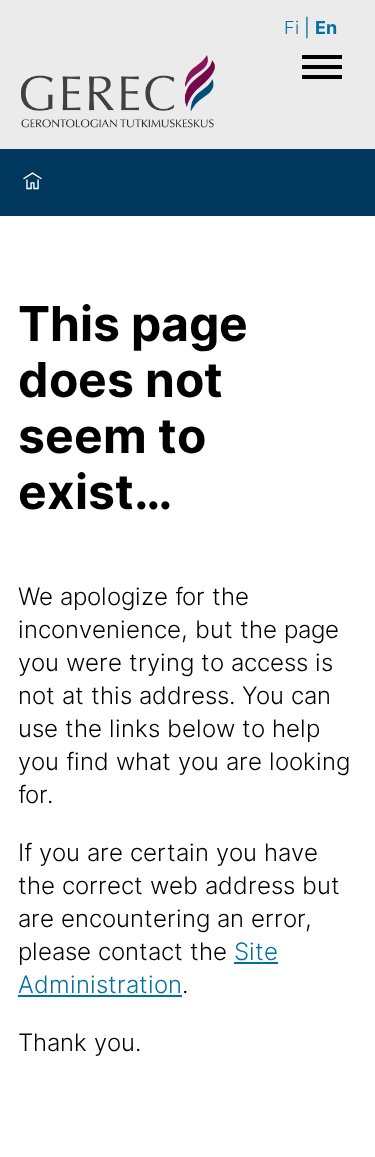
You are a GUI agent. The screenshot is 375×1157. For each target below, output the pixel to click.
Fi (291, 27)
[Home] (32, 182)
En (326, 27)
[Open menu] (322, 67)
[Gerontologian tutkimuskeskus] (118, 94)
